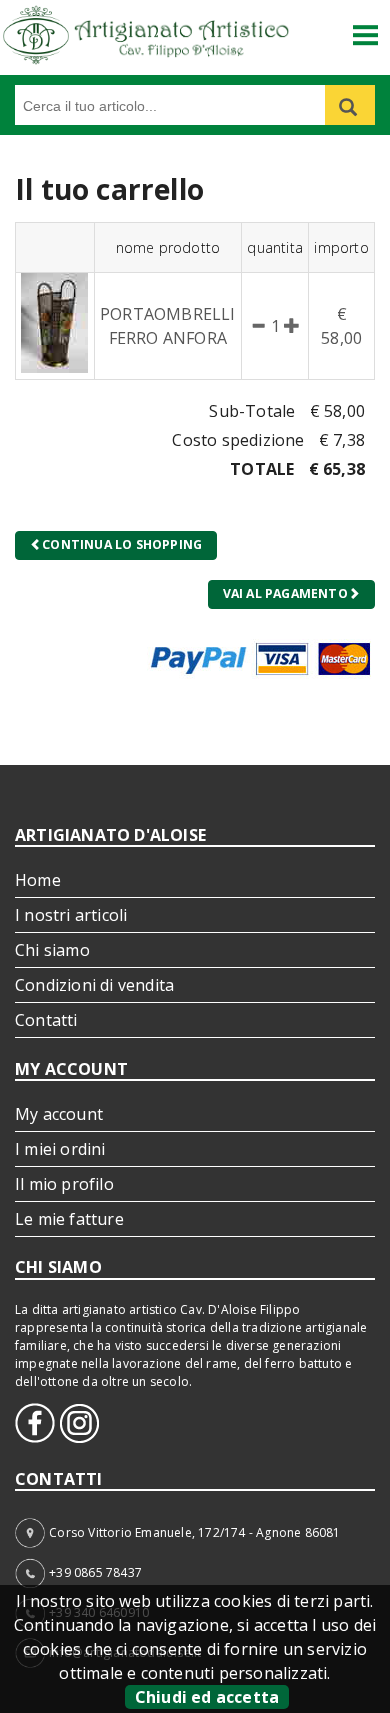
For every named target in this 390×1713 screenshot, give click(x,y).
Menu (366, 27)
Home (38, 880)
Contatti (46, 1020)
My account (59, 1114)
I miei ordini (60, 1149)
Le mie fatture (69, 1219)
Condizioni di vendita (94, 985)
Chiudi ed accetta (207, 1697)
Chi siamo (52, 950)
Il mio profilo (64, 1184)
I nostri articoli (71, 915)
